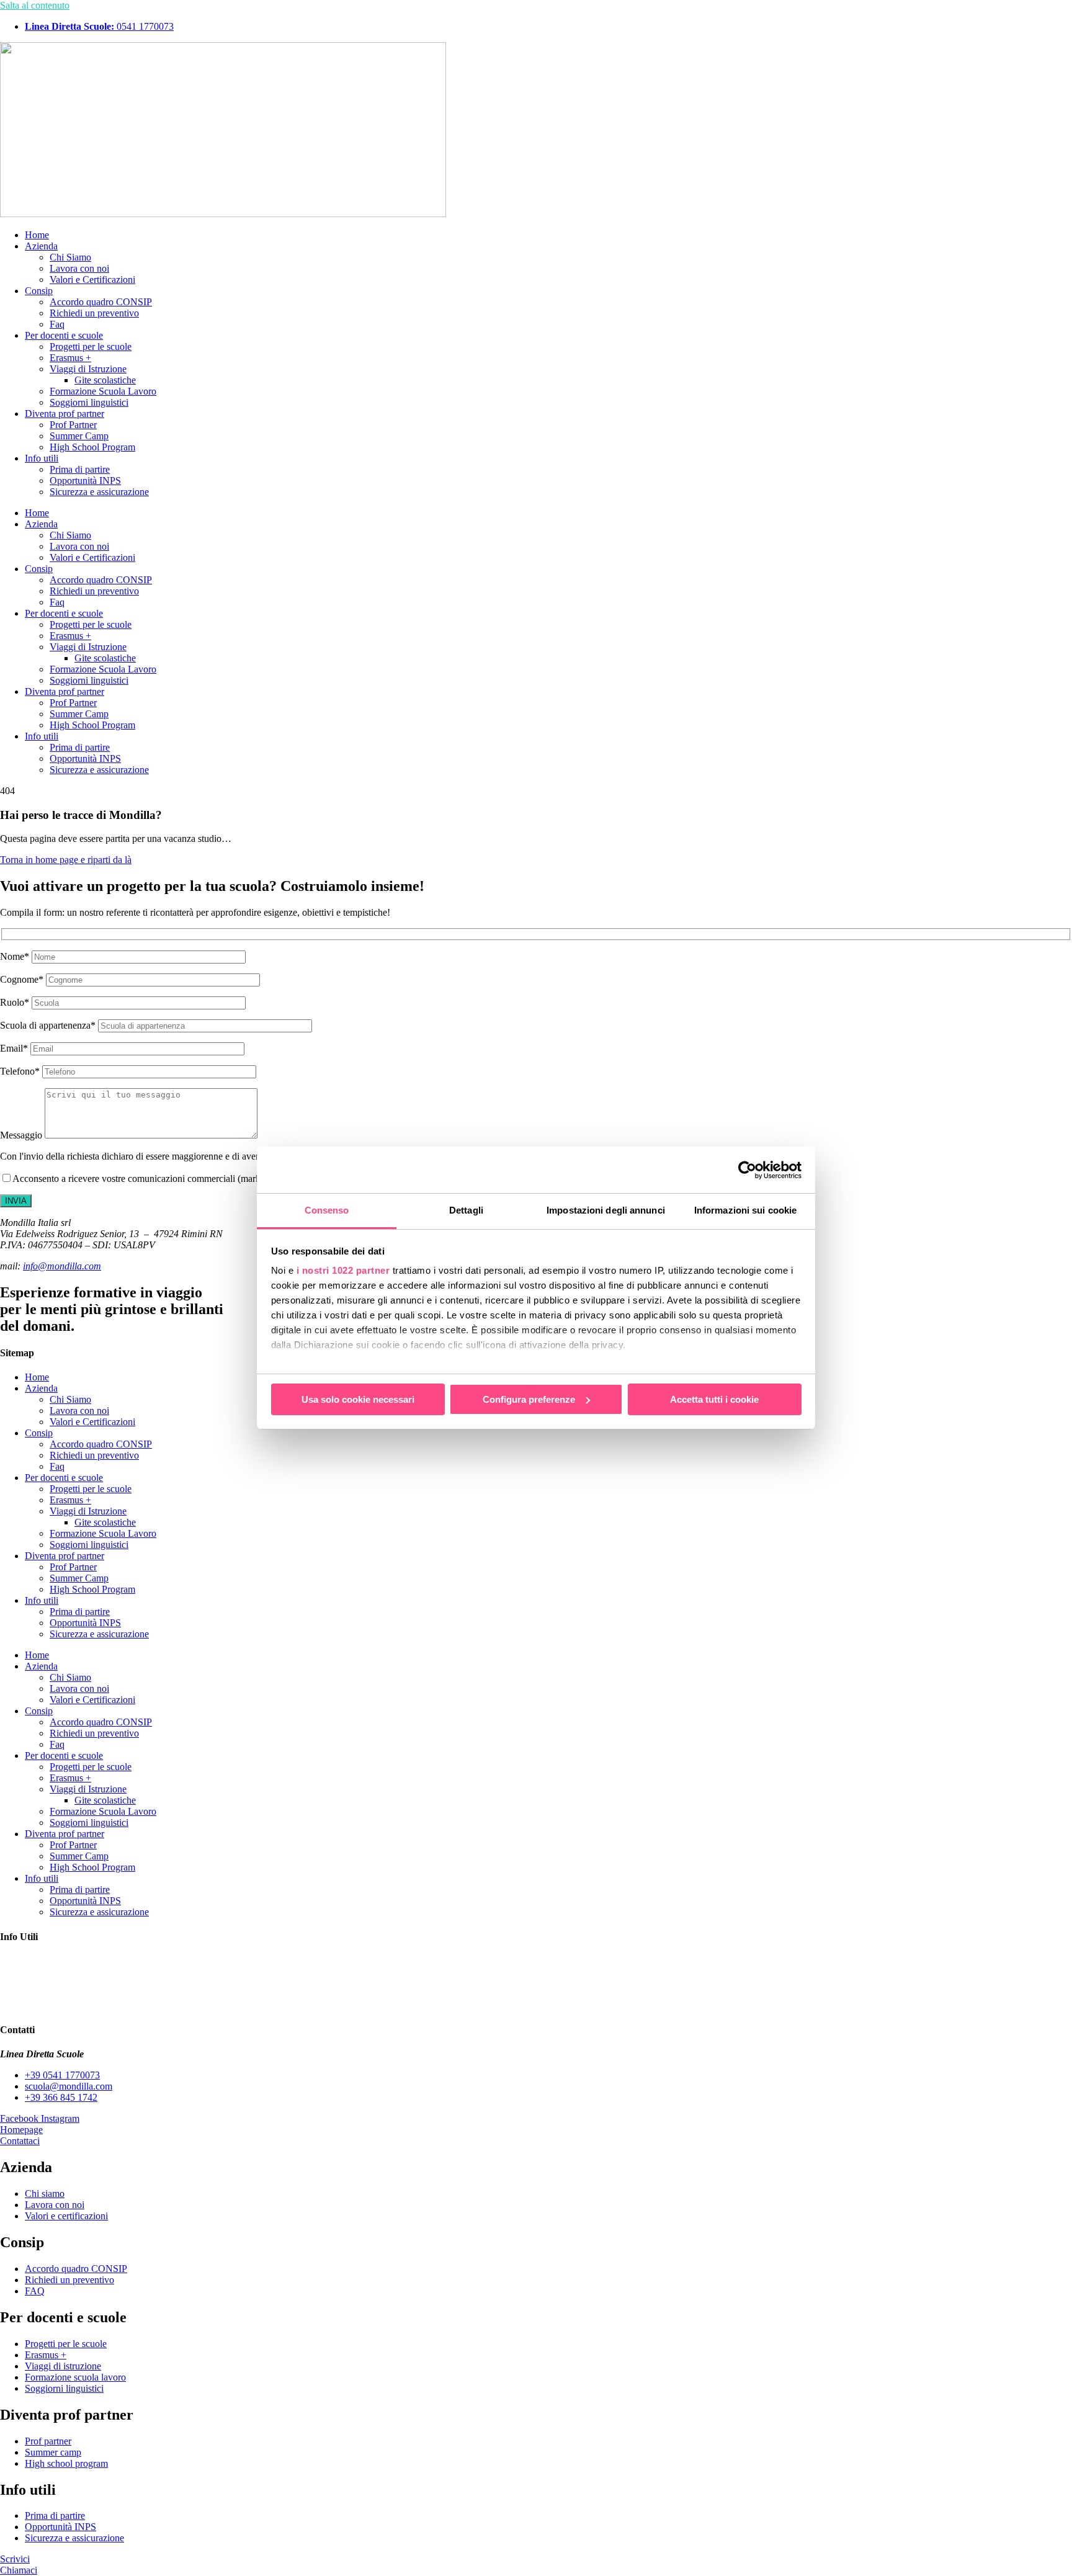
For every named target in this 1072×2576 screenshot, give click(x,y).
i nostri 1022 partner (343, 1270)
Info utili (42, 458)
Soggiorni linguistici (89, 402)
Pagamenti (20, 1961)
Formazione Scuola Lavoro (103, 391)
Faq (57, 324)
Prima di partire (80, 469)
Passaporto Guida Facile (47, 1972)
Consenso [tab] (327, 1210)
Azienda (41, 246)
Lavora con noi (79, 268)
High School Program (92, 447)
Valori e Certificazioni (92, 280)
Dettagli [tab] (466, 1210)
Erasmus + (70, 358)
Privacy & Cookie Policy (49, 1994)
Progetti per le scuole (91, 347)
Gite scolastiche (105, 380)
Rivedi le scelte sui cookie (51, 2006)
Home (37, 235)
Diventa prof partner (65, 414)
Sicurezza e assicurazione (99, 492)
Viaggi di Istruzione (88, 369)
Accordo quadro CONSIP (101, 302)
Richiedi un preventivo (94, 313)
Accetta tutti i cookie (714, 1399)
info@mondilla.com (62, 1266)
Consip (39, 291)
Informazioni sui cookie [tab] (745, 1210)
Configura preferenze (529, 1399)
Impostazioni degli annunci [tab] (606, 1210)
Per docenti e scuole (64, 335)
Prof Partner (73, 425)
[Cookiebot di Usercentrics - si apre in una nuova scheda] (747, 1170)
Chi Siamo (70, 257)
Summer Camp (79, 436)
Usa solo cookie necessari (358, 1399)
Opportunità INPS (85, 481)
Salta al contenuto (35, 5)
